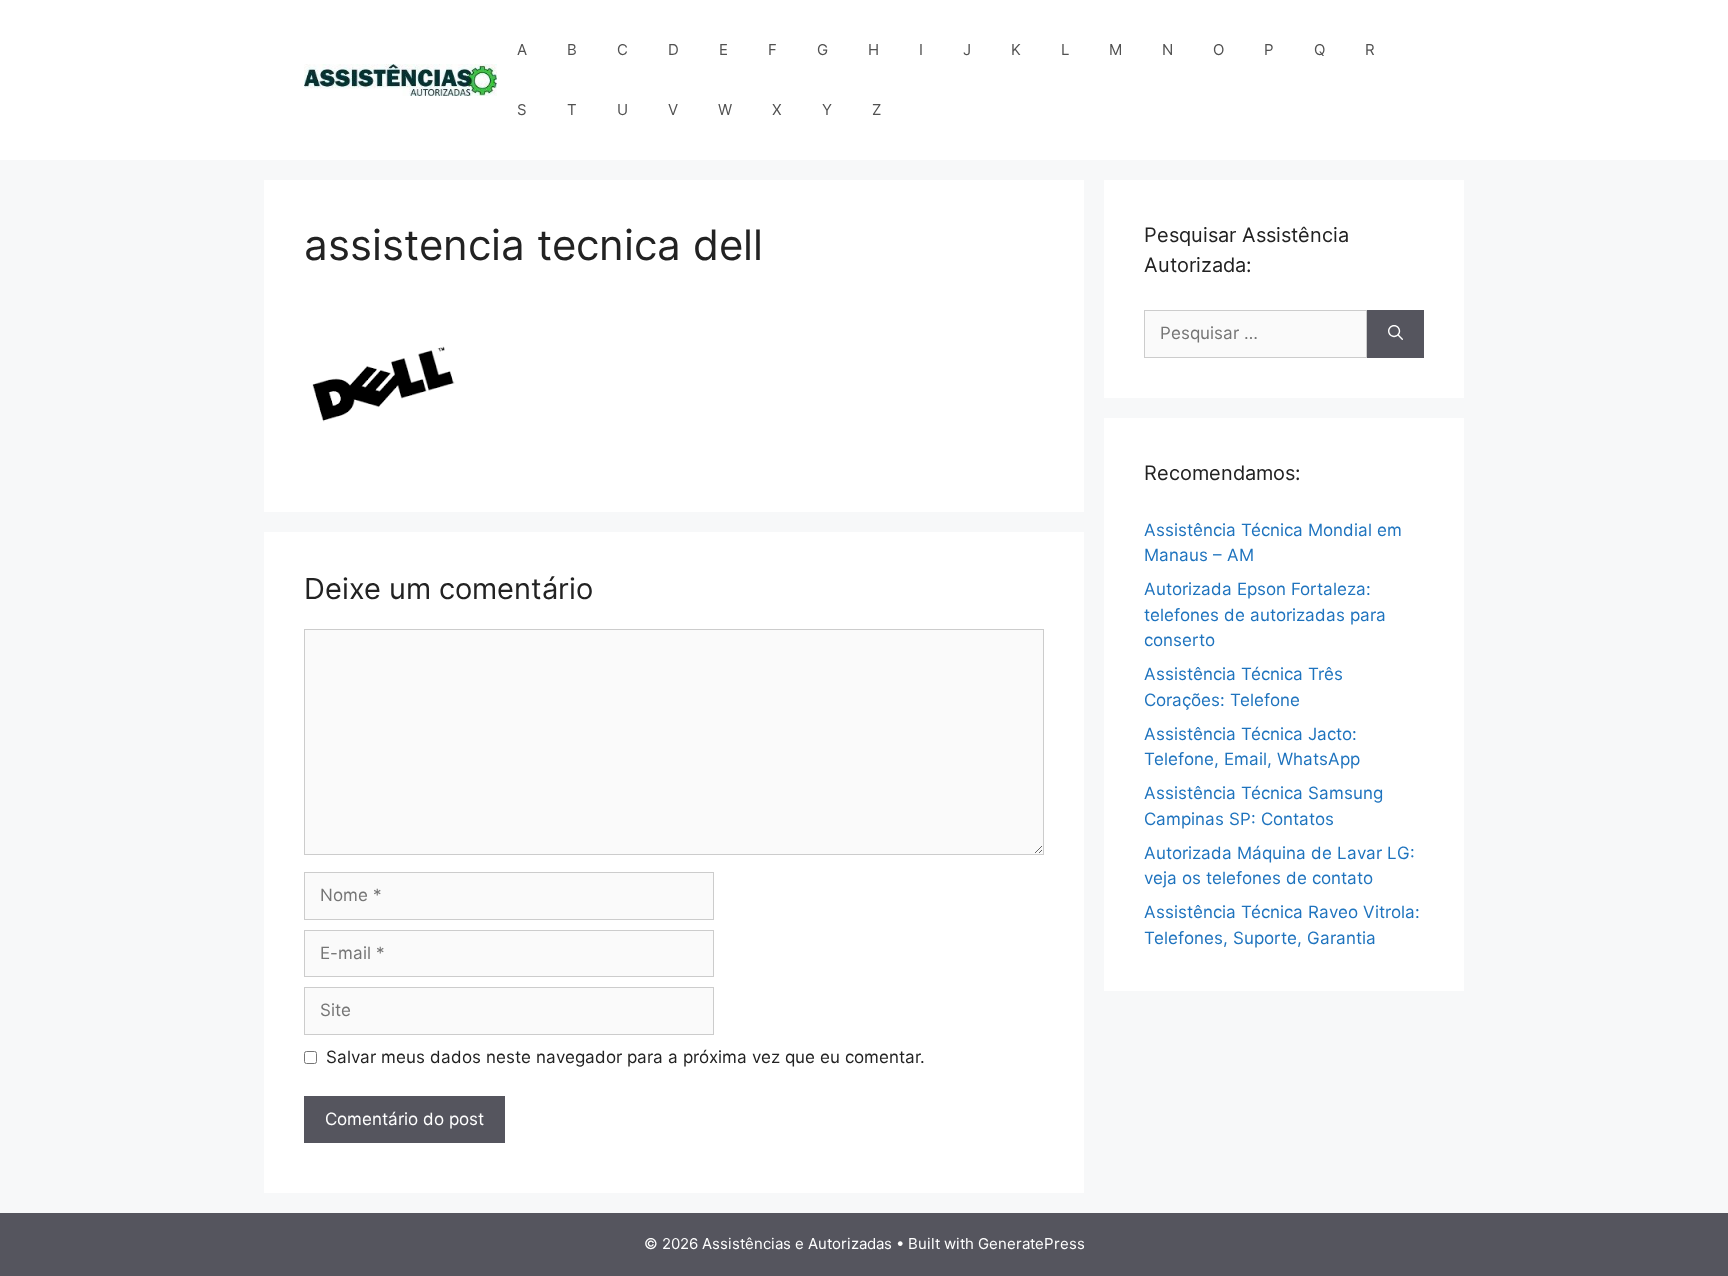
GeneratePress (1031, 1243)
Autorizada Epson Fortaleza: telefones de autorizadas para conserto (1265, 614)
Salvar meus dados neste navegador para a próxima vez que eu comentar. (625, 1057)
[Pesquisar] (1395, 334)
